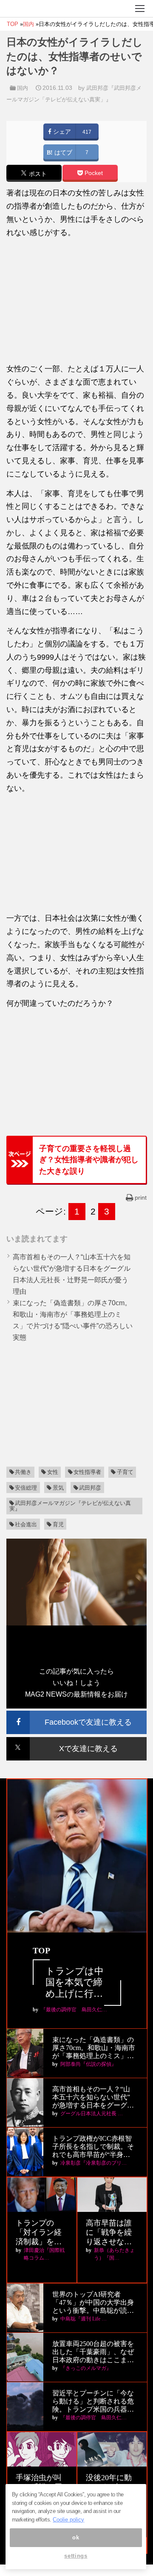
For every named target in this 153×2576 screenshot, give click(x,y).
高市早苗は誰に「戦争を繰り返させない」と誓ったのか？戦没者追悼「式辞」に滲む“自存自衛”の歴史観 (110, 2233)
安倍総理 (26, 1488)
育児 (58, 1524)
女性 (53, 1472)
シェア (61, 132)
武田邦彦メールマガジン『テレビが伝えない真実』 (70, 1506)
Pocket (93, 173)
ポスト (37, 174)
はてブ (62, 153)
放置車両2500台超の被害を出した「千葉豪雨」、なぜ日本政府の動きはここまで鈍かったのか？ (93, 2352)
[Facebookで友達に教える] (76, 1714)
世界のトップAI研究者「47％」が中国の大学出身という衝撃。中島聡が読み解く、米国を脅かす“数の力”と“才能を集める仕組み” (94, 2303)
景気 (58, 1488)
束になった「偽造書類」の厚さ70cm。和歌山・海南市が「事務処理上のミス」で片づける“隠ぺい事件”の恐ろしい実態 (94, 2048)
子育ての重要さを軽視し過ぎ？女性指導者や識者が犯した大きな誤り (89, 1160)
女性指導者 (87, 1472)
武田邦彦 (90, 1488)
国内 (23, 88)
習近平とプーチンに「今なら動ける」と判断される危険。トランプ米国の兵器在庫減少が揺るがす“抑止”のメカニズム (93, 2402)
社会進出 (26, 1524)
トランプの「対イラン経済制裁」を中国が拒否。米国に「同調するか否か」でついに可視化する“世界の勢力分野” (40, 2233)
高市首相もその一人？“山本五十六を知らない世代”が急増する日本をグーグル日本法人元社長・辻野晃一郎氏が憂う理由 (93, 2098)
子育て (125, 1472)
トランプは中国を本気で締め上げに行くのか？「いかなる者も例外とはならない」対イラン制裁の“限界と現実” (76, 1983)
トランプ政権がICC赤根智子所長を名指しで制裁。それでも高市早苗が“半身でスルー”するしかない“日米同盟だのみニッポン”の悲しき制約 (93, 2147)
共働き (23, 1472)
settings (76, 2556)
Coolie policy (68, 2520)
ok (76, 2537)
